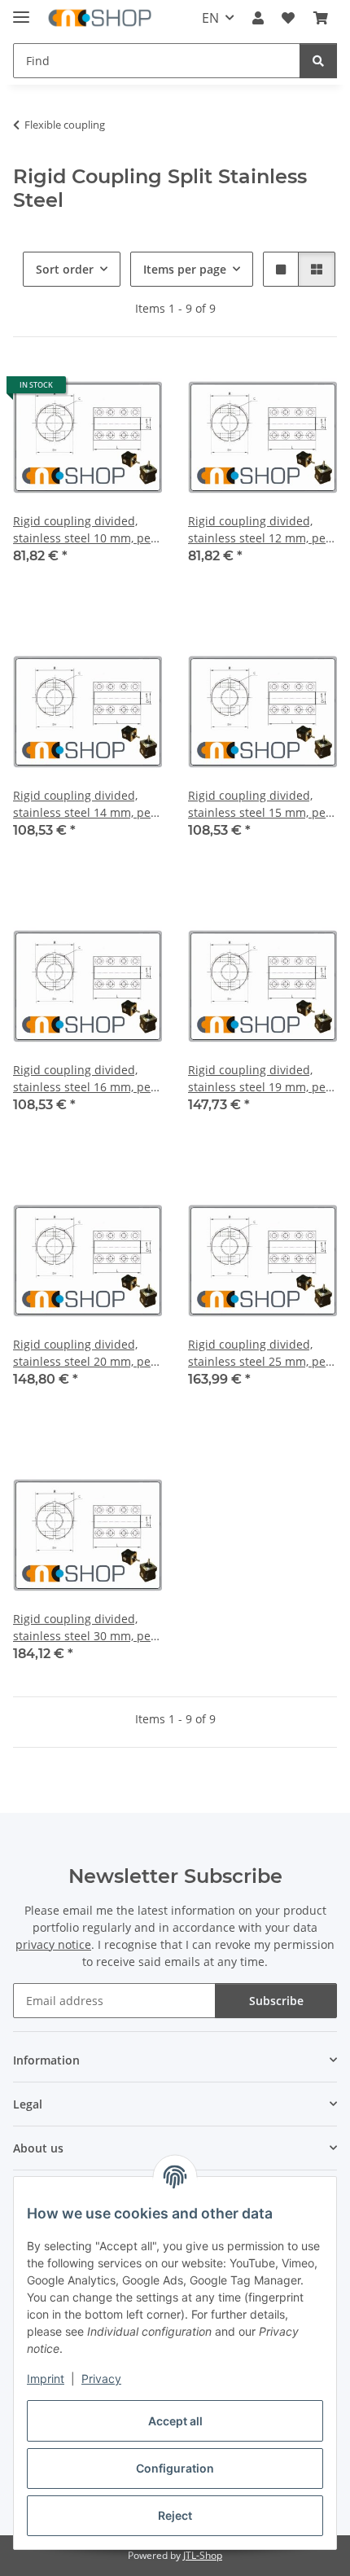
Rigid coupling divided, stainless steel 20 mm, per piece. (84, 1353)
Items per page (185, 269)
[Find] (318, 61)
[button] (258, 18)
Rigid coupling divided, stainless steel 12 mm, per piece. (259, 530)
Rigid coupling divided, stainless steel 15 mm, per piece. (259, 804)
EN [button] (210, 18)
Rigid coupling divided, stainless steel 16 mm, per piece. (84, 1079)
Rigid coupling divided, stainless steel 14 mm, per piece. (84, 804)
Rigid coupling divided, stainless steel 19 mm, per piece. (259, 1079)
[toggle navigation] (21, 10)
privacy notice (53, 1944)
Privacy (101, 2379)
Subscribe (276, 2001)
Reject (175, 2515)
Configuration (175, 2468)
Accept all (175, 2421)
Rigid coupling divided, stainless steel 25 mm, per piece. (259, 1353)
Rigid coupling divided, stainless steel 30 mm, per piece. (84, 1628)
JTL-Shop (203, 2555)
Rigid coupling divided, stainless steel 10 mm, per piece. (84, 530)
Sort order (65, 269)
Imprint (46, 2379)
